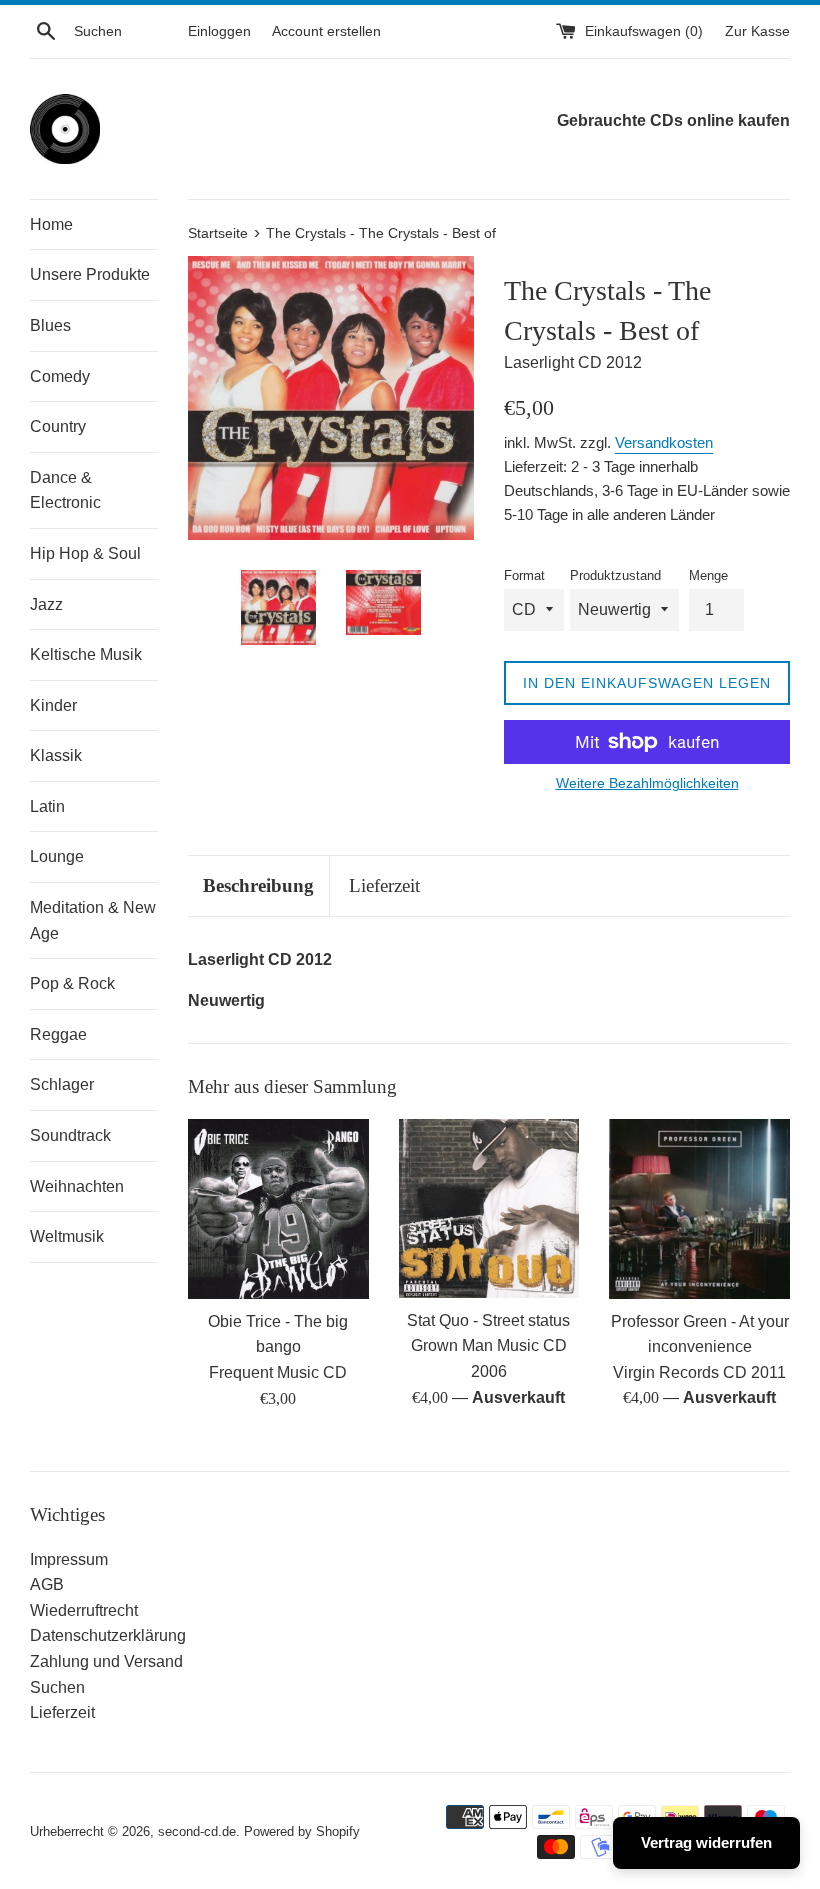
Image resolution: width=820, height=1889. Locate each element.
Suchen (57, 1687)
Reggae (58, 1034)
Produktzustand (615, 575)
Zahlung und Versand (106, 1661)
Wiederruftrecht (84, 1610)
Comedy (60, 376)
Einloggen (219, 31)
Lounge (57, 856)
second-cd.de (197, 1831)
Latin (47, 806)
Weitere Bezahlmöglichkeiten (647, 783)
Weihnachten (77, 1186)
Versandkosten (664, 442)
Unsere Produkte (90, 274)
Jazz (46, 604)
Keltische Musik (86, 654)
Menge (708, 575)
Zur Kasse (757, 31)
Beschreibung (258, 885)
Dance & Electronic (65, 490)
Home (51, 224)
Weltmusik (67, 1236)
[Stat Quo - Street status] (489, 1208)
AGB (47, 1584)
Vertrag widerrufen (706, 1842)
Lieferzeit (384, 885)
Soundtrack (70, 1135)
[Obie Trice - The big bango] (278, 1209)
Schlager (62, 1084)
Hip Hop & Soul (85, 553)
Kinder (53, 705)
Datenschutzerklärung (108, 1635)
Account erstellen (326, 31)
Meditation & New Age (93, 920)
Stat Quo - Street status (488, 1320)
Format (524, 575)
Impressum (69, 1559)
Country (58, 426)
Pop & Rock (72, 983)
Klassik (56, 755)
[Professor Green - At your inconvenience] (699, 1209)
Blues (50, 325)
